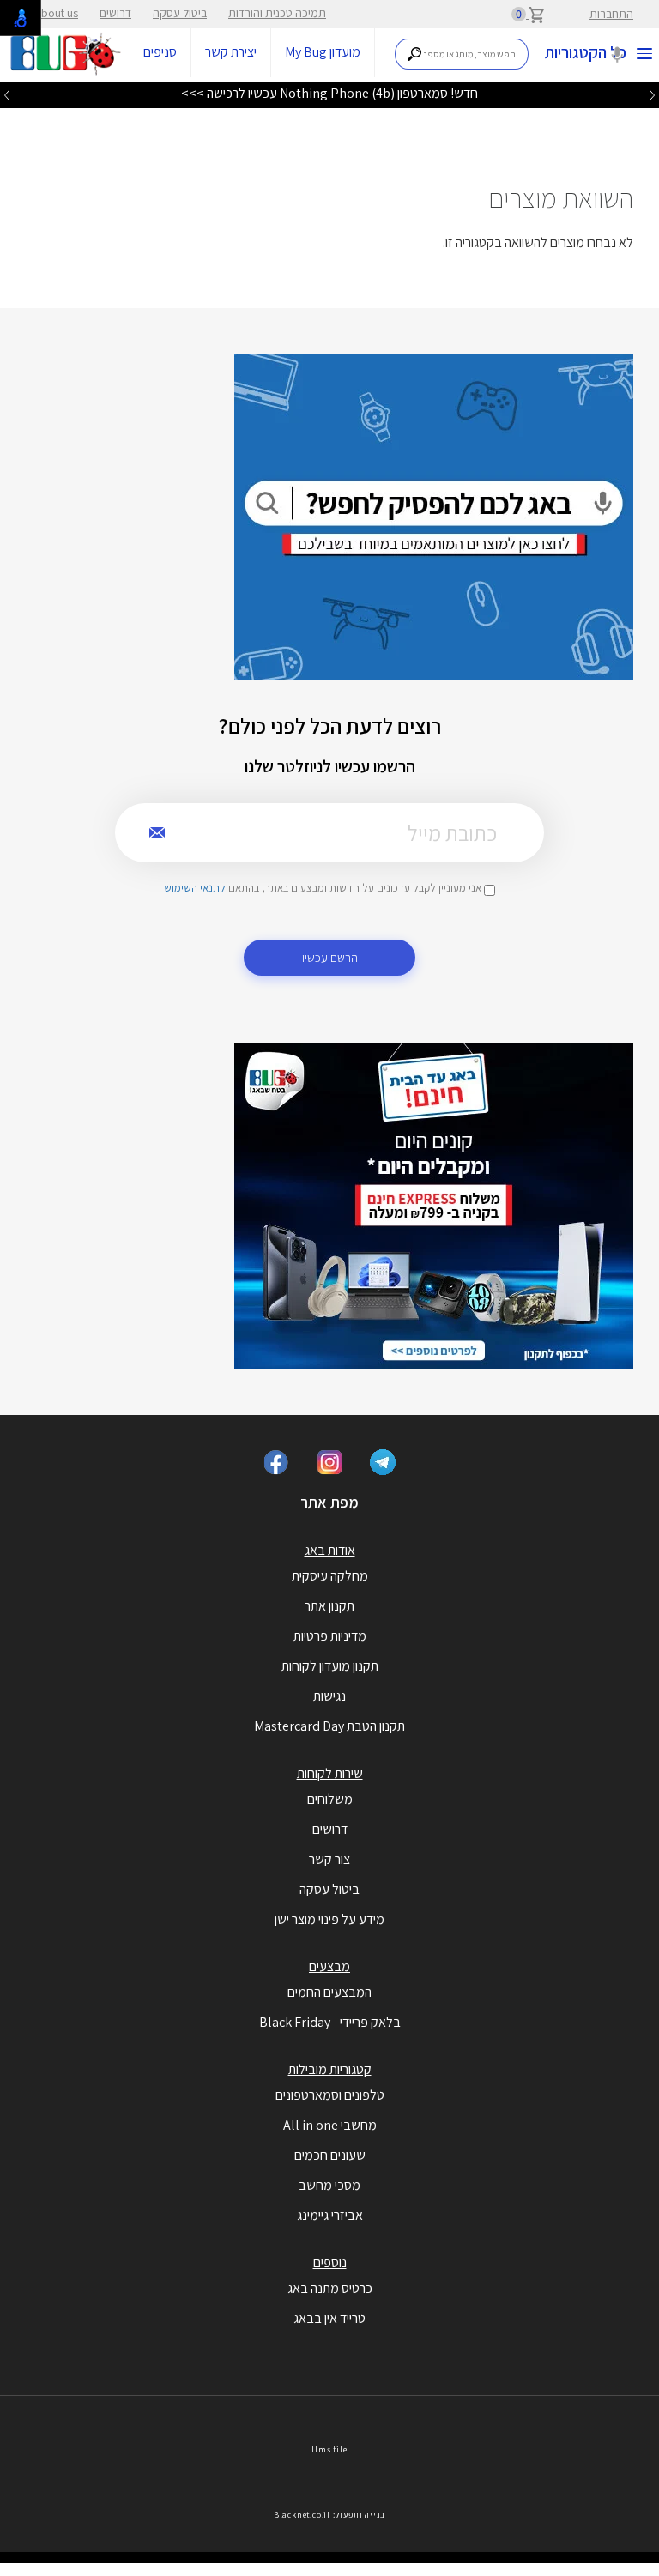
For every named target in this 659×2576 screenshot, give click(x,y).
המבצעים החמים (329, 1992)
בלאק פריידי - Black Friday (330, 2022)
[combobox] (462, 54)
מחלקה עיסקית (330, 1576)
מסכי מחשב (329, 2185)
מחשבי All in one (330, 2125)
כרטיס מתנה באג (330, 2288)
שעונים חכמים (330, 2155)
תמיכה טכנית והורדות (277, 13)
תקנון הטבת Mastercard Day (329, 1726)
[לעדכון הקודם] (652, 94)
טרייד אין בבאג (329, 2318)
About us (56, 13)
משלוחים (330, 1799)
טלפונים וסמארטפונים (330, 2095)
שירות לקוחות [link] (330, 1773)
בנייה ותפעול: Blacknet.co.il (329, 2515)
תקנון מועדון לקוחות (330, 1666)
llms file (329, 2449)
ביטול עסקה (180, 13)
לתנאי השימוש (195, 888)
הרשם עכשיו (330, 957)
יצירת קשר (231, 52)
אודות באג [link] (330, 1550)
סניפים (160, 52)
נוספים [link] (330, 2262)
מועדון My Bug (323, 52)
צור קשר (329, 1859)
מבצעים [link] (329, 1966)
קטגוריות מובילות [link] (330, 2069)
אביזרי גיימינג (330, 2215)
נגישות (329, 1696)
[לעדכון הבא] (7, 94)
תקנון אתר (329, 1606)
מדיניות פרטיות (330, 1636)
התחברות (611, 14)
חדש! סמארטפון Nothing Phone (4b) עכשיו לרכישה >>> (329, 93)
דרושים (115, 13)
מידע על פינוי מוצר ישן (329, 1919)
